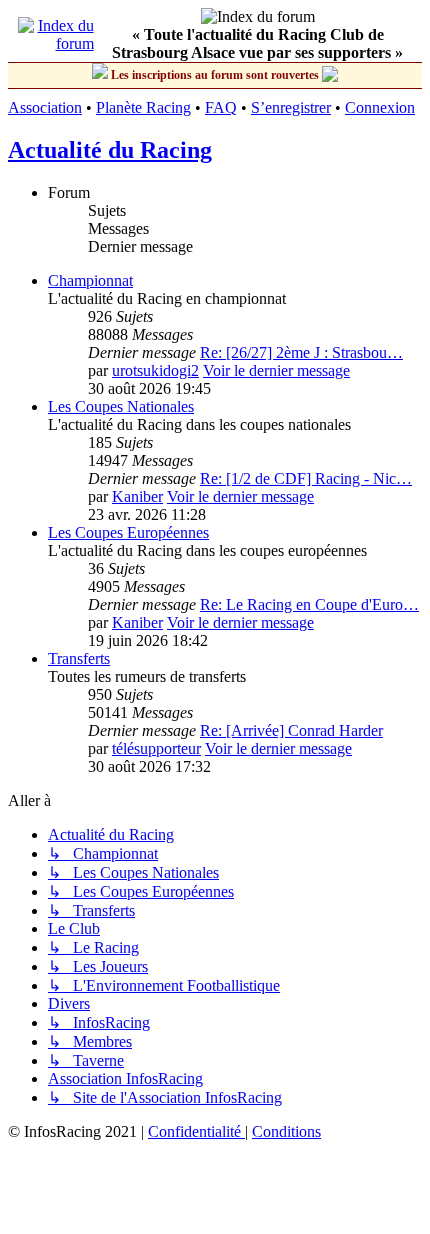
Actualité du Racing (110, 150)
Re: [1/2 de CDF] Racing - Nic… (306, 478)
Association (45, 107)
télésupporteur (156, 748)
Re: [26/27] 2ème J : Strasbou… (301, 352)
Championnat (90, 280)
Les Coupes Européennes (128, 532)
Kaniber (137, 496)
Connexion (380, 107)
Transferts (79, 658)
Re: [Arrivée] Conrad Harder (291, 730)
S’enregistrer (291, 107)
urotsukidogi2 (155, 370)
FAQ (221, 107)
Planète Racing (143, 107)
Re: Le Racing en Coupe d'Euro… (309, 604)
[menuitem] (196, 1131)
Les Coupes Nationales (121, 406)
